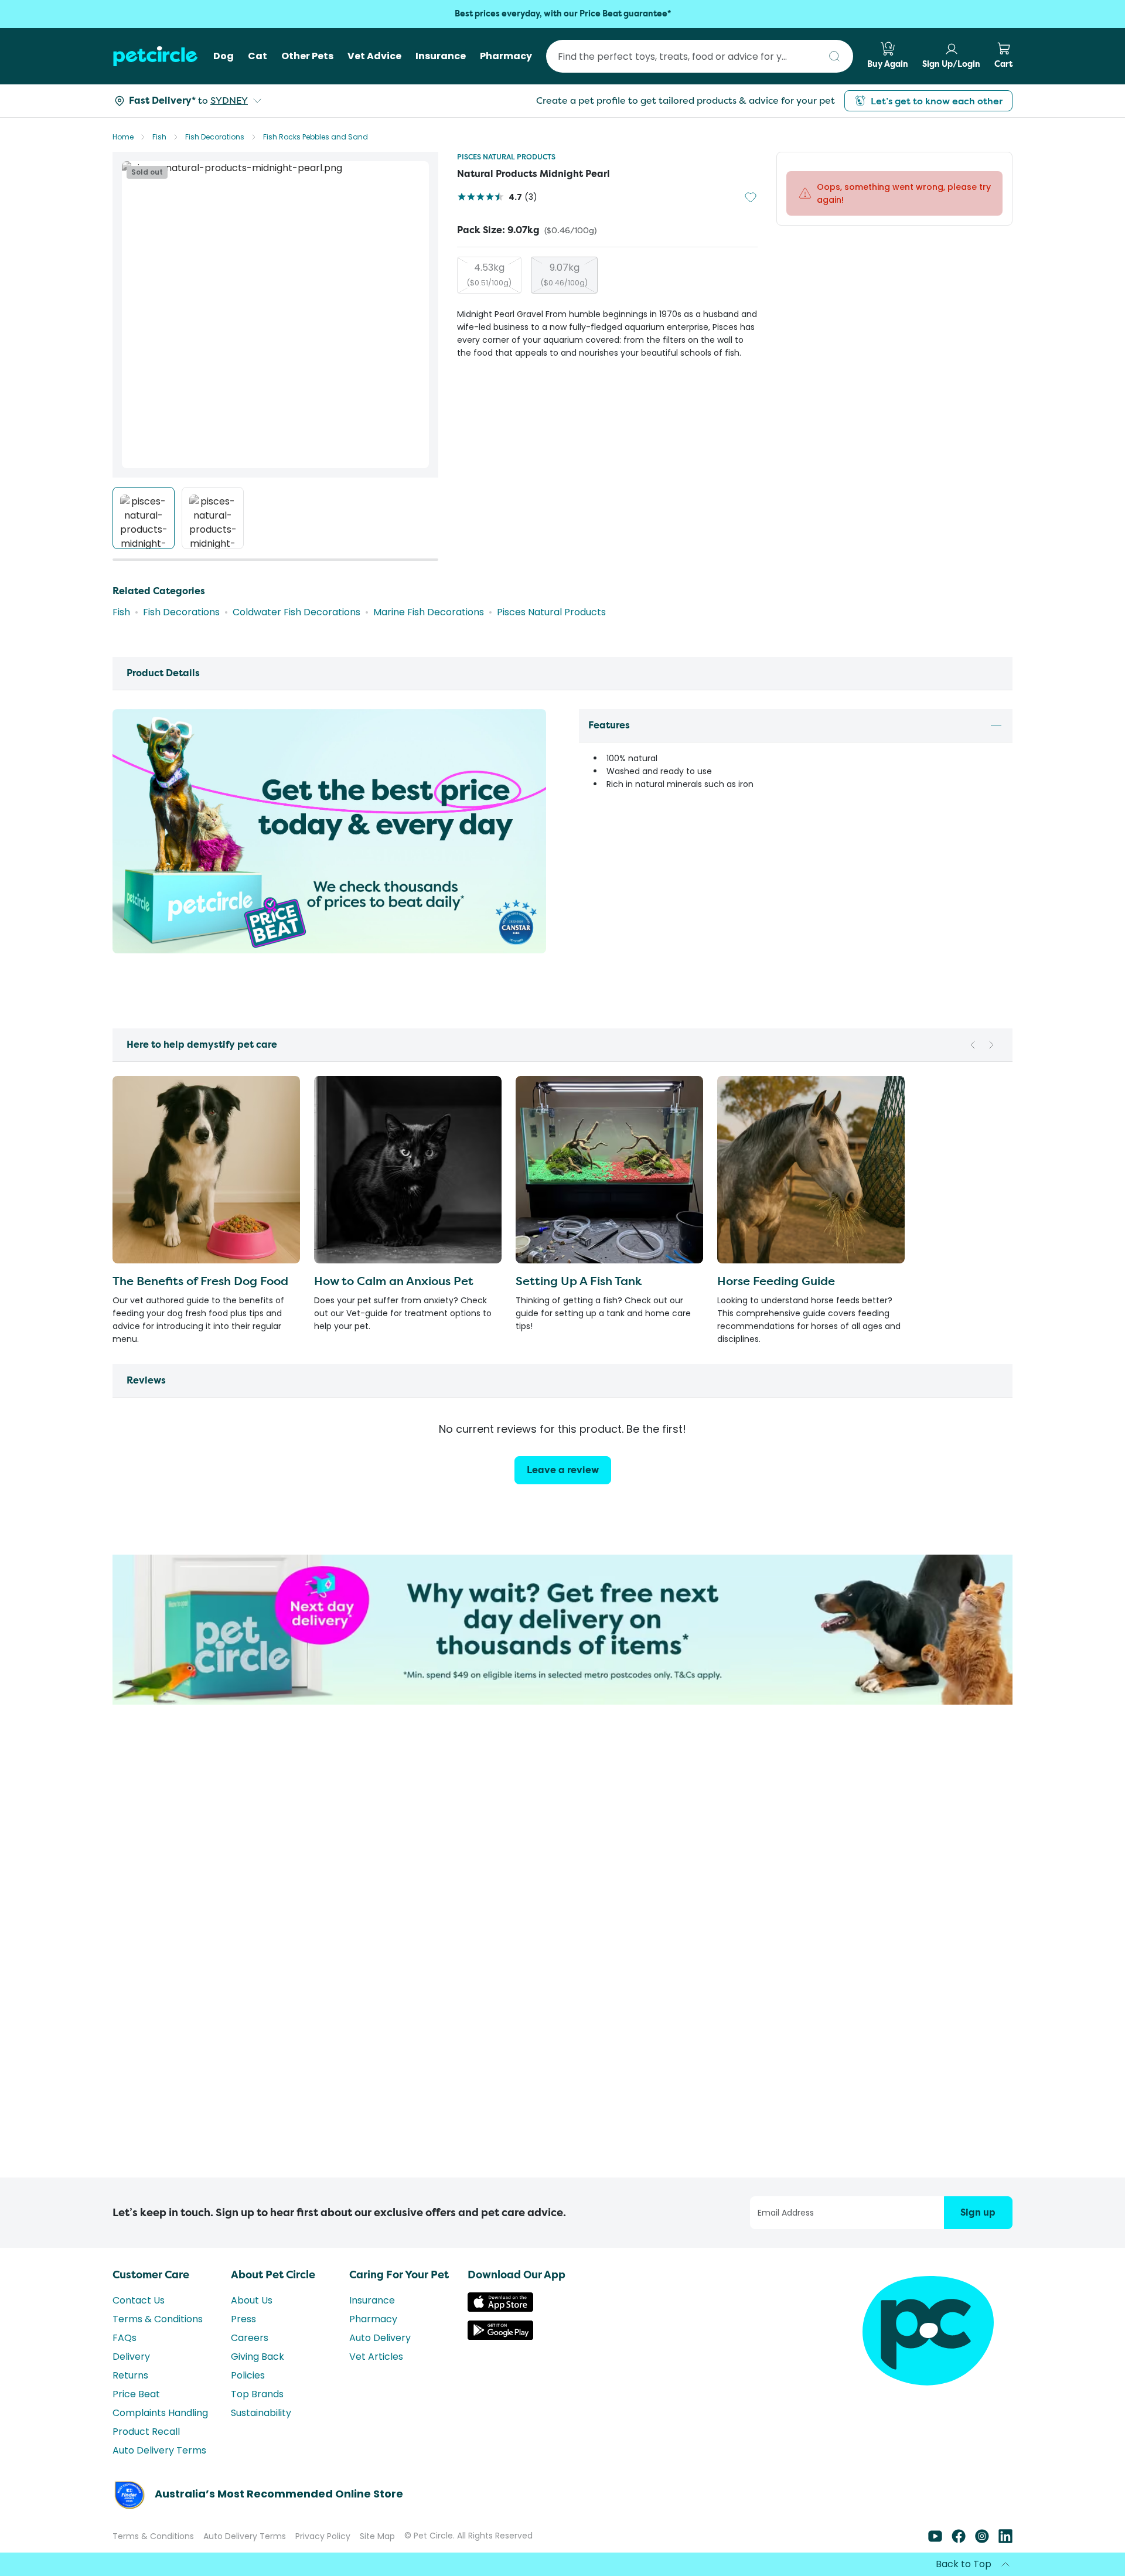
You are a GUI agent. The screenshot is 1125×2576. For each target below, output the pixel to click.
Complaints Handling (160, 2413)
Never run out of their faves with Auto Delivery (562, 14)
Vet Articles (376, 2357)
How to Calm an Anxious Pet (394, 1281)
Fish (159, 137)
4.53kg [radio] (489, 274)
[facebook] (959, 2540)
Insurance (372, 2300)
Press (243, 2319)
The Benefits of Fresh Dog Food (200, 1281)
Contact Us (139, 2300)
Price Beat (136, 2394)
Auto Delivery (380, 2338)
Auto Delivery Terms (159, 2450)
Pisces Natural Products (506, 157)
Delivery (131, 2357)
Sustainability (261, 2413)
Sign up (978, 2212)
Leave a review (563, 1470)
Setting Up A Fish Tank (579, 1281)
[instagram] (982, 2540)
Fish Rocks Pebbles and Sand (316, 137)
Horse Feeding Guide (776, 1281)
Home (123, 137)
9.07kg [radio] (564, 274)
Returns (130, 2375)
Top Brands (257, 2394)
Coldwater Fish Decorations (296, 612)
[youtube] (935, 2540)
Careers (250, 2338)
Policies (248, 2375)
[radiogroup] (607, 275)
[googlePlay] (500, 2337)
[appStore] (500, 2308)
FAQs (125, 2338)
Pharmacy (373, 2319)
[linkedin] (1005, 2540)
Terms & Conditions (158, 2319)
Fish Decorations (215, 137)
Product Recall (146, 2432)
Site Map (377, 2536)
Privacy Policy (323, 2536)
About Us (252, 2300)
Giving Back (258, 2357)
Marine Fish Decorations (429, 612)
